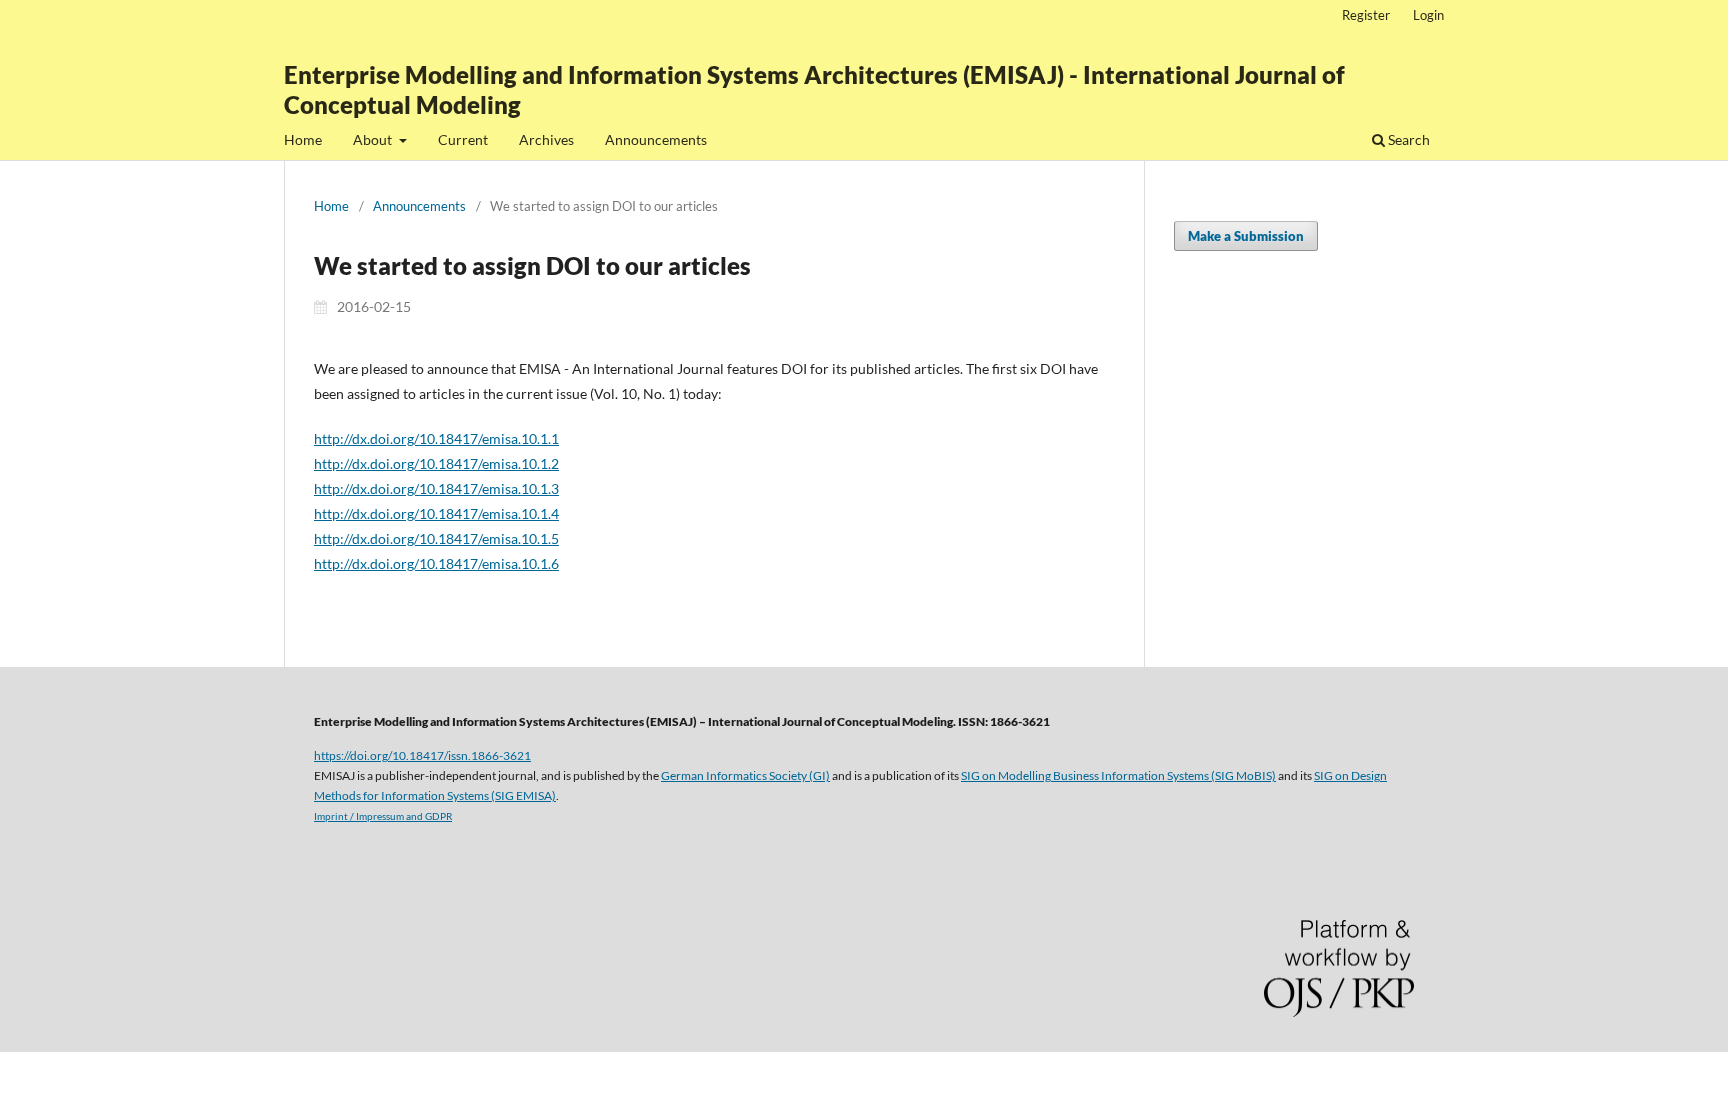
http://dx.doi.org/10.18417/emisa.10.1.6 (436, 563)
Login (1428, 15)
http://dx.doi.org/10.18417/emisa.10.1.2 (436, 463)
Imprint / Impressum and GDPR (383, 816)
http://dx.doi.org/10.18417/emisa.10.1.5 (436, 538)
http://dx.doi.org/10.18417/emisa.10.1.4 (436, 513)
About (374, 139)
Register (1366, 15)
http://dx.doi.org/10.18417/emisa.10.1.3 (436, 488)
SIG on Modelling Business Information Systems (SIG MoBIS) (1118, 775)
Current (463, 139)
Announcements (656, 139)
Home (303, 139)
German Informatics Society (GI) (745, 775)
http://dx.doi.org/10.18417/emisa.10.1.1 (436, 438)
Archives (546, 139)
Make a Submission (1246, 236)
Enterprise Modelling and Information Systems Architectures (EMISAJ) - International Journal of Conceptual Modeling (814, 89)
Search (1407, 139)
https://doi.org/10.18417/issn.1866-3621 (422, 755)
